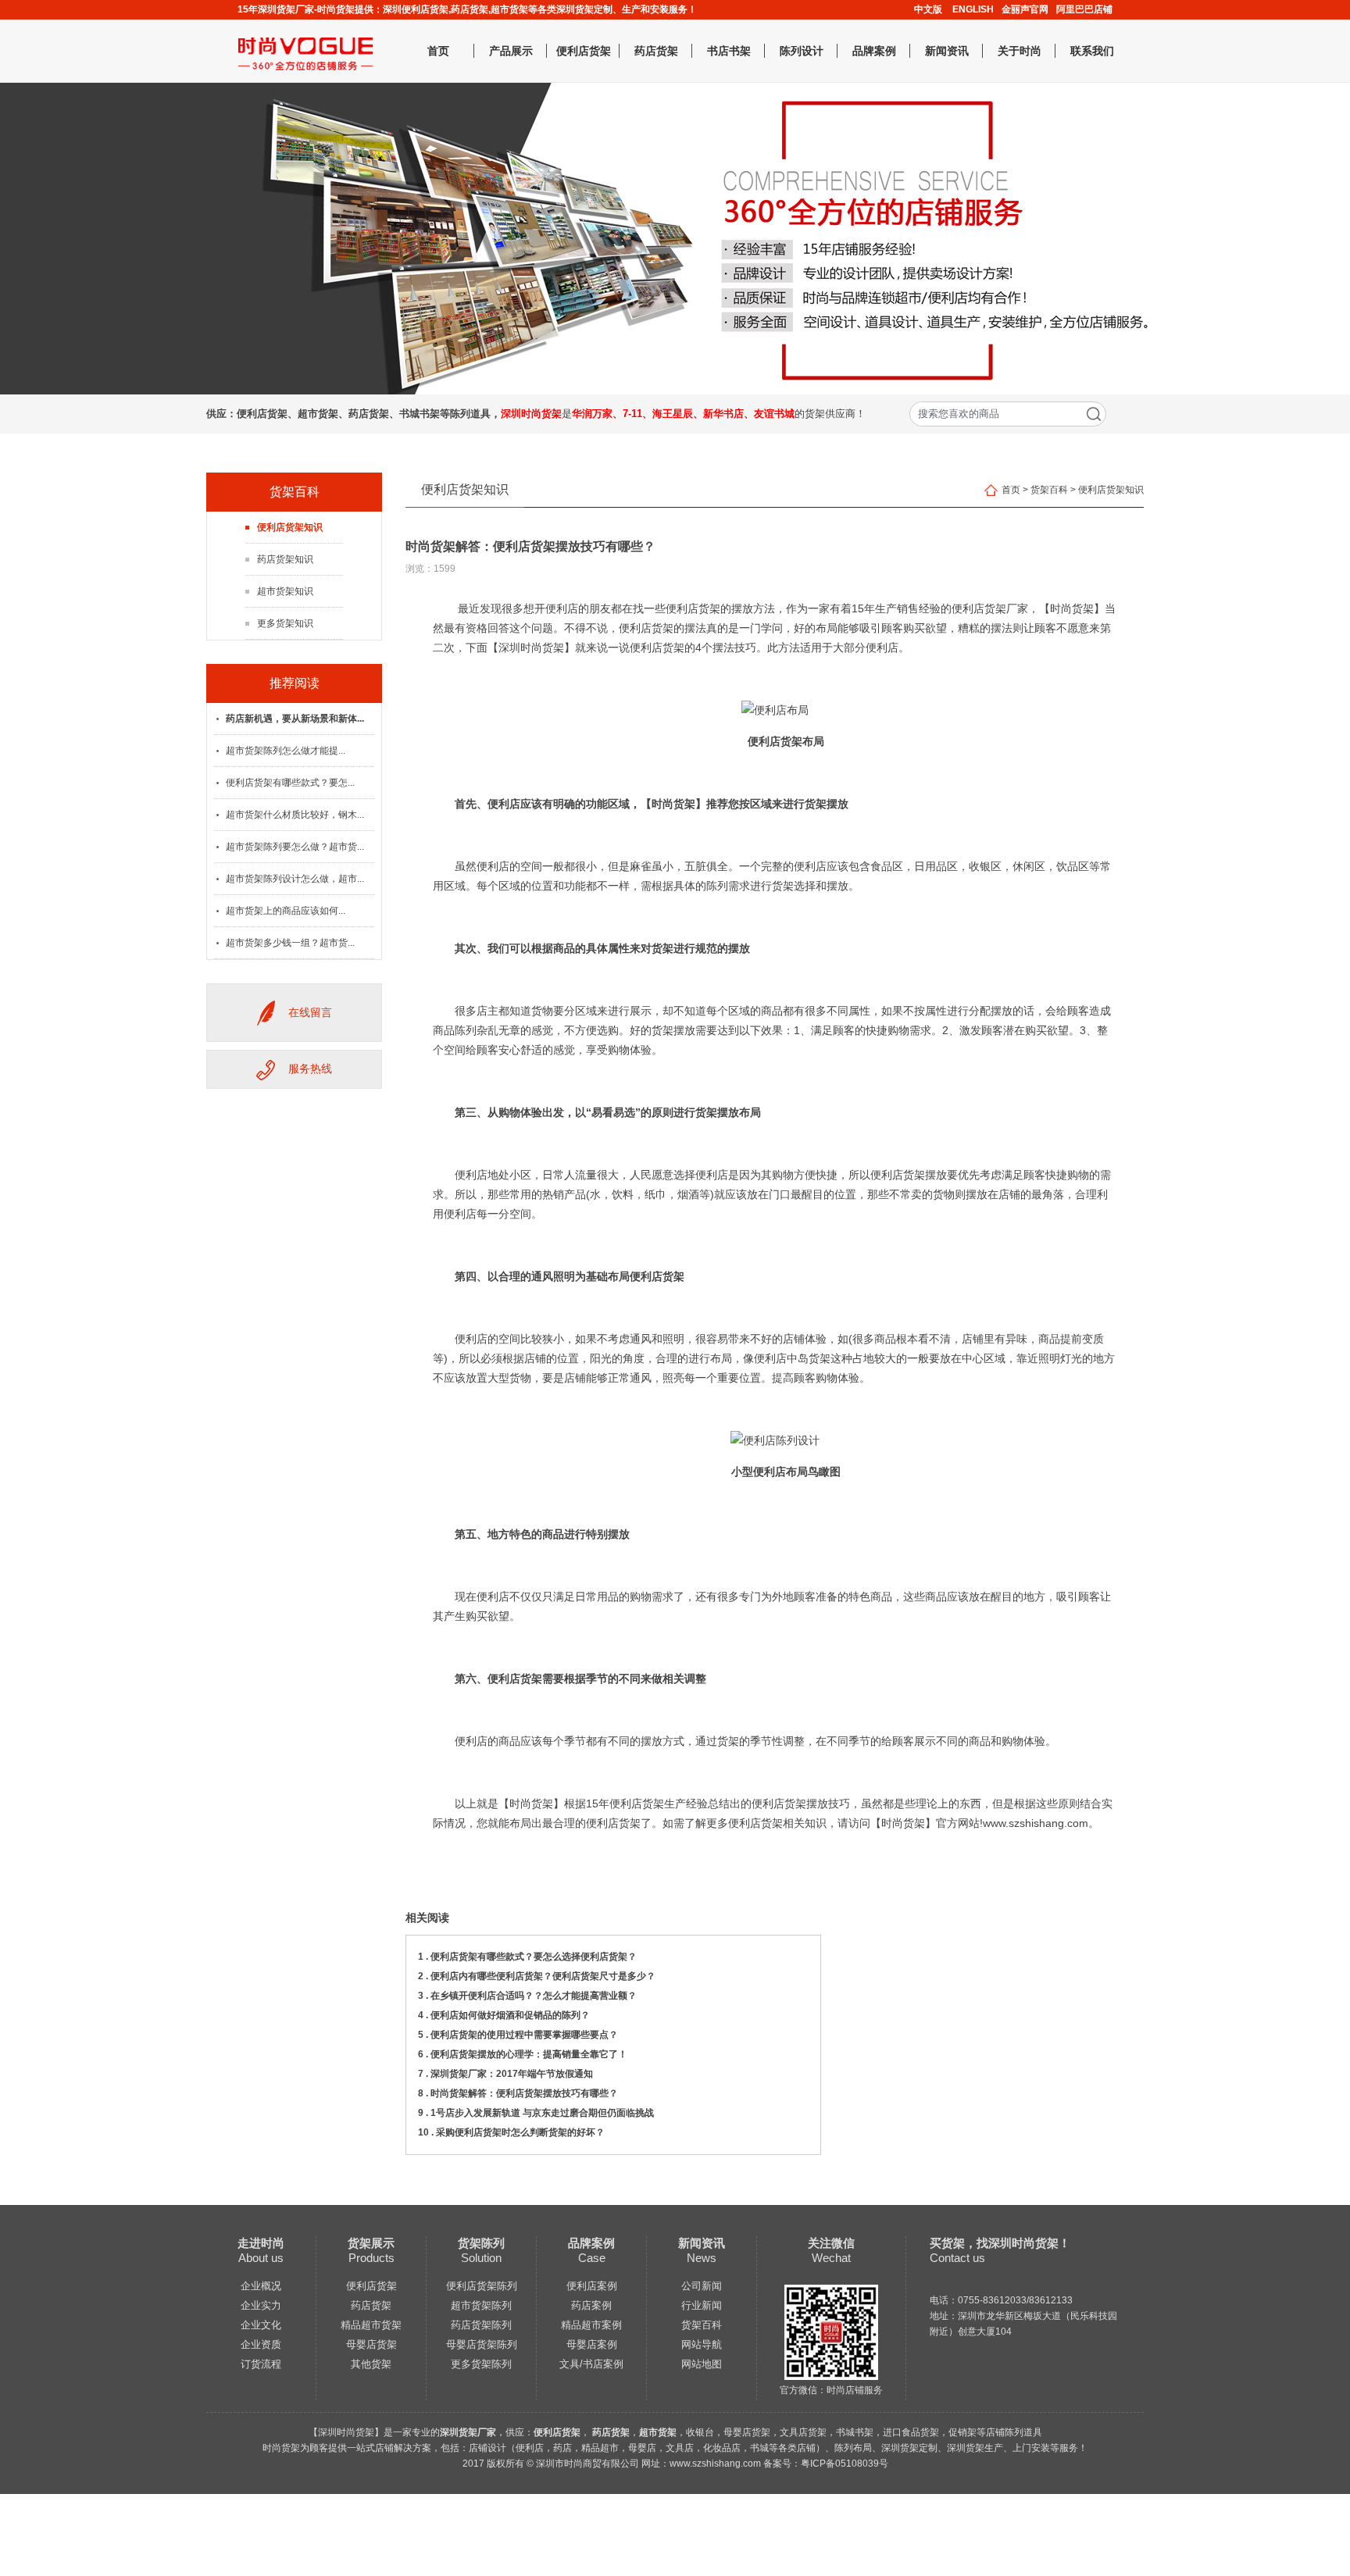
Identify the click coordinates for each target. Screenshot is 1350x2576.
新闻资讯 (947, 51)
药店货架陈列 (481, 2325)
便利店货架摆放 (909, 1175)
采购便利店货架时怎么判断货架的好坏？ (520, 2132)
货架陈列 (481, 2243)
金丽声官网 (1025, 9)
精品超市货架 (371, 2325)
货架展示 (371, 2243)
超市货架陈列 (481, 2305)
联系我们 (1092, 51)
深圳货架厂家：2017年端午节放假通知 (512, 2074)
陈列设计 (802, 51)
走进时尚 (261, 2243)
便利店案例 (592, 2286)
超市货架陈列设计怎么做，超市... (295, 879)
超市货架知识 (285, 591)
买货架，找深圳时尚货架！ (1000, 2243)
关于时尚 (1020, 51)
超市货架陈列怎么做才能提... (286, 751)
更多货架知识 (285, 623)
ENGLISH (973, 9)
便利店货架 (584, 51)
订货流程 (261, 2364)
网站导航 (702, 2344)
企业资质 (261, 2344)
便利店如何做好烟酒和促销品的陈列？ (510, 2015)
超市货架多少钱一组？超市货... (290, 943)
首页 (438, 51)
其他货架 (371, 2364)
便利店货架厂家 (990, 608)
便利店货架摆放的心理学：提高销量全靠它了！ (529, 2054)
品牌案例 (874, 51)
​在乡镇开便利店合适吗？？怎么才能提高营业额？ (534, 1996)
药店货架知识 (285, 559)
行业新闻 (702, 2305)
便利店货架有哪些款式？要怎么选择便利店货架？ (534, 1957)
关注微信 (831, 2243)
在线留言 (310, 1012)
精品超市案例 (591, 2325)
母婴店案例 (592, 2344)
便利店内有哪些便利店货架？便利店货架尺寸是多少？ (543, 1976)
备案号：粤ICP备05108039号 (826, 2464)
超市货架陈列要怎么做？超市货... (295, 847)
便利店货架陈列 (482, 2286)
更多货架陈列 (481, 2364)
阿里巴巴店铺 (1084, 9)
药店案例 (591, 2305)
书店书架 (729, 51)
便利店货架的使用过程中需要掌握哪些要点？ (524, 2035)
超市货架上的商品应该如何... (286, 911)
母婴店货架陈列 (482, 2344)
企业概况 (261, 2286)
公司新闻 (702, 2286)
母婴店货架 (371, 2344)
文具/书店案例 (591, 2364)
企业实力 (261, 2305)
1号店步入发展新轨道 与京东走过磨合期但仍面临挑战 (542, 2113)
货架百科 (1049, 490)
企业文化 (261, 2325)
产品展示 (511, 51)
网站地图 (702, 2364)
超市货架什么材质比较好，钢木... (295, 815)
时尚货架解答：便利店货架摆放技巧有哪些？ (524, 2093)
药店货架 (656, 51)
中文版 (928, 9)
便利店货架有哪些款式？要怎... (290, 783)
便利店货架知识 (290, 527)
